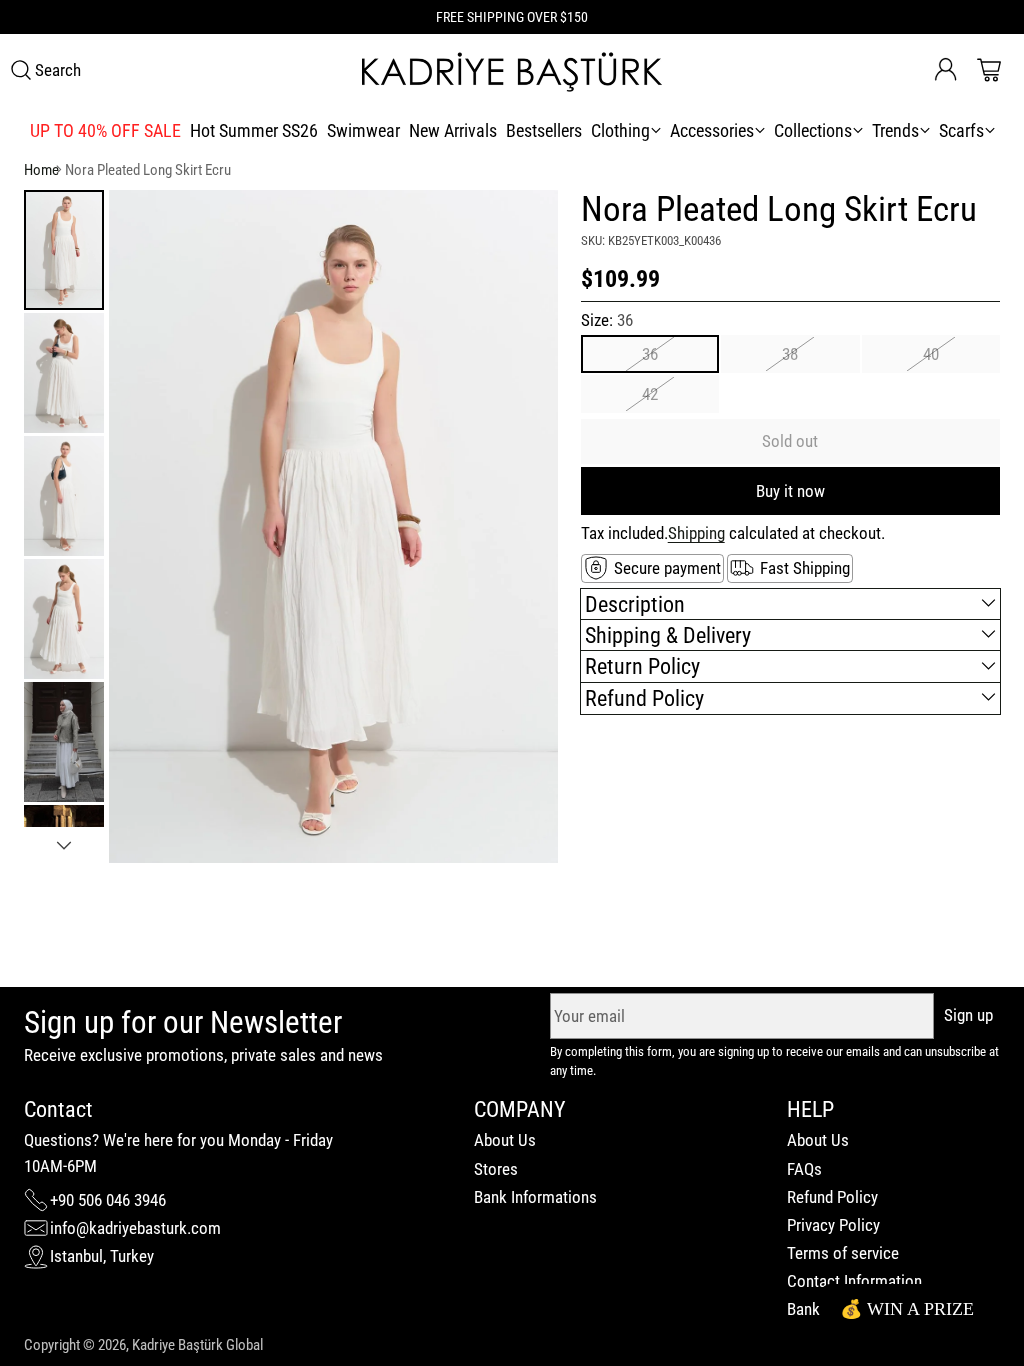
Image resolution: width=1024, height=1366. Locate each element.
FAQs (804, 1169)
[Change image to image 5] (64, 742)
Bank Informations (535, 1197)
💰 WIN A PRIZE (907, 1309)
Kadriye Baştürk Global (197, 1345)
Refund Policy (832, 1197)
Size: (607, 320)
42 (650, 394)
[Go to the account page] (946, 70)
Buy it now (790, 491)
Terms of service (843, 1253)
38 (790, 354)
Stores (496, 1169)
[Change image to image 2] (64, 373)
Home (41, 170)
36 (650, 354)
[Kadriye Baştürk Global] (512, 70)
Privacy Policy (833, 1225)
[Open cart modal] (989, 70)
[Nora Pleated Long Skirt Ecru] (333, 526)
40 (931, 354)
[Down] (64, 845)
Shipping (696, 533)
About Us (505, 1140)
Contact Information (854, 1281)
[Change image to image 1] (64, 250)
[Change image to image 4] (64, 619)
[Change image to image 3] (64, 496)
